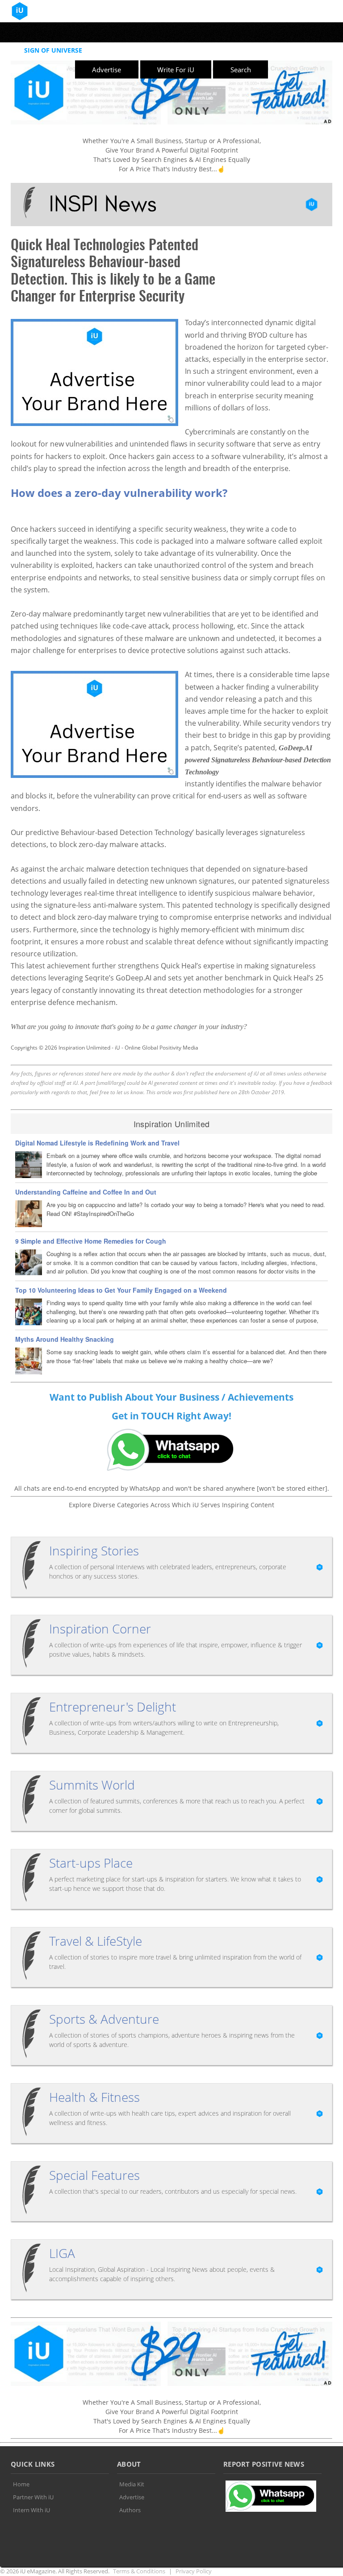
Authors (130, 2510)
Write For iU (176, 70)
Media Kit (132, 2484)
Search (241, 70)
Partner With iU (33, 2497)
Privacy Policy (194, 2571)
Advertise (107, 70)
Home (21, 2484)
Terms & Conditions (139, 2571)
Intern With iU (31, 2510)
